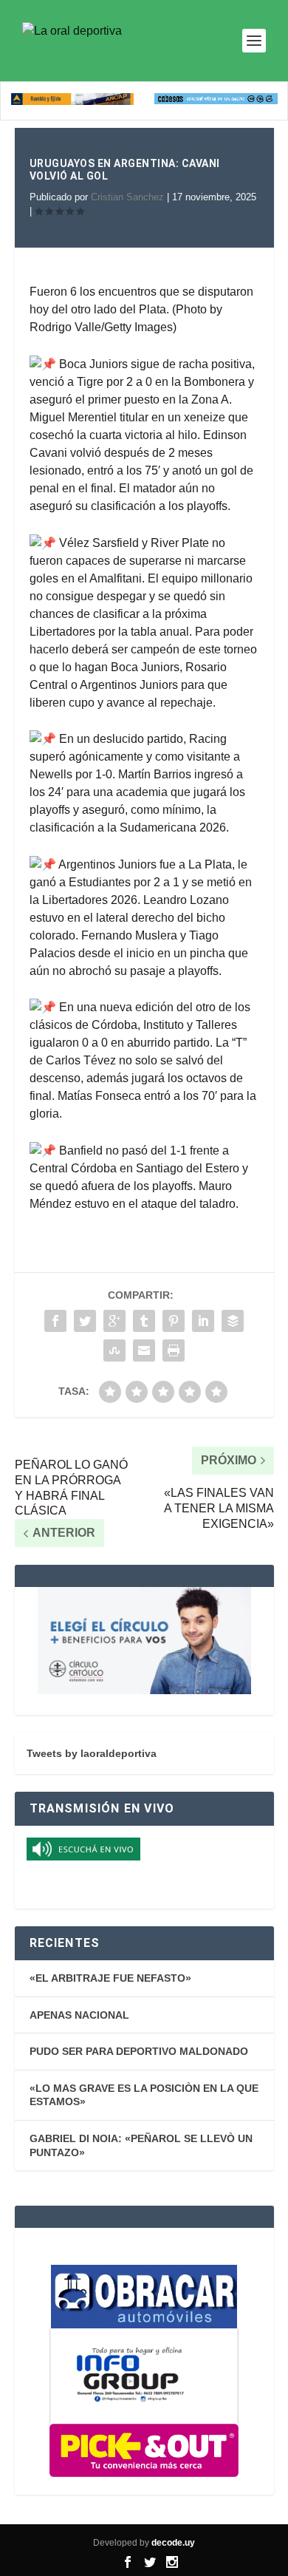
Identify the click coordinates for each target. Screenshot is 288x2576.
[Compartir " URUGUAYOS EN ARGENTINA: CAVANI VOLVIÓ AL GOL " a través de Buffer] (233, 1321)
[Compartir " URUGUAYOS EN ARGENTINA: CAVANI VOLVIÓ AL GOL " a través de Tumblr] (144, 1321)
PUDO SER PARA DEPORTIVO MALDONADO (139, 2051)
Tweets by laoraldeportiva (92, 1753)
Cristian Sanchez (127, 197)
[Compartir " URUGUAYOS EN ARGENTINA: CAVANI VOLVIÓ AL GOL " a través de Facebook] (55, 1321)
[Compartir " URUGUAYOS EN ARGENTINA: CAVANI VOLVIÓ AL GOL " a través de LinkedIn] (203, 1321)
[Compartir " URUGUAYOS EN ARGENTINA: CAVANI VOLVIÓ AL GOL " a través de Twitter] (85, 1321)
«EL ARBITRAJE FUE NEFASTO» (110, 1978)
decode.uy (173, 2543)
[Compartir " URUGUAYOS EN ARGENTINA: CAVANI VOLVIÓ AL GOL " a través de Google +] (114, 1321)
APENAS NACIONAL (79, 2015)
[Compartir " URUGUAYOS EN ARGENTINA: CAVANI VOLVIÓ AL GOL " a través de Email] (144, 1350)
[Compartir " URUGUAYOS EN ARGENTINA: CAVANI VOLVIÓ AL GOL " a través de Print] (174, 1350)
